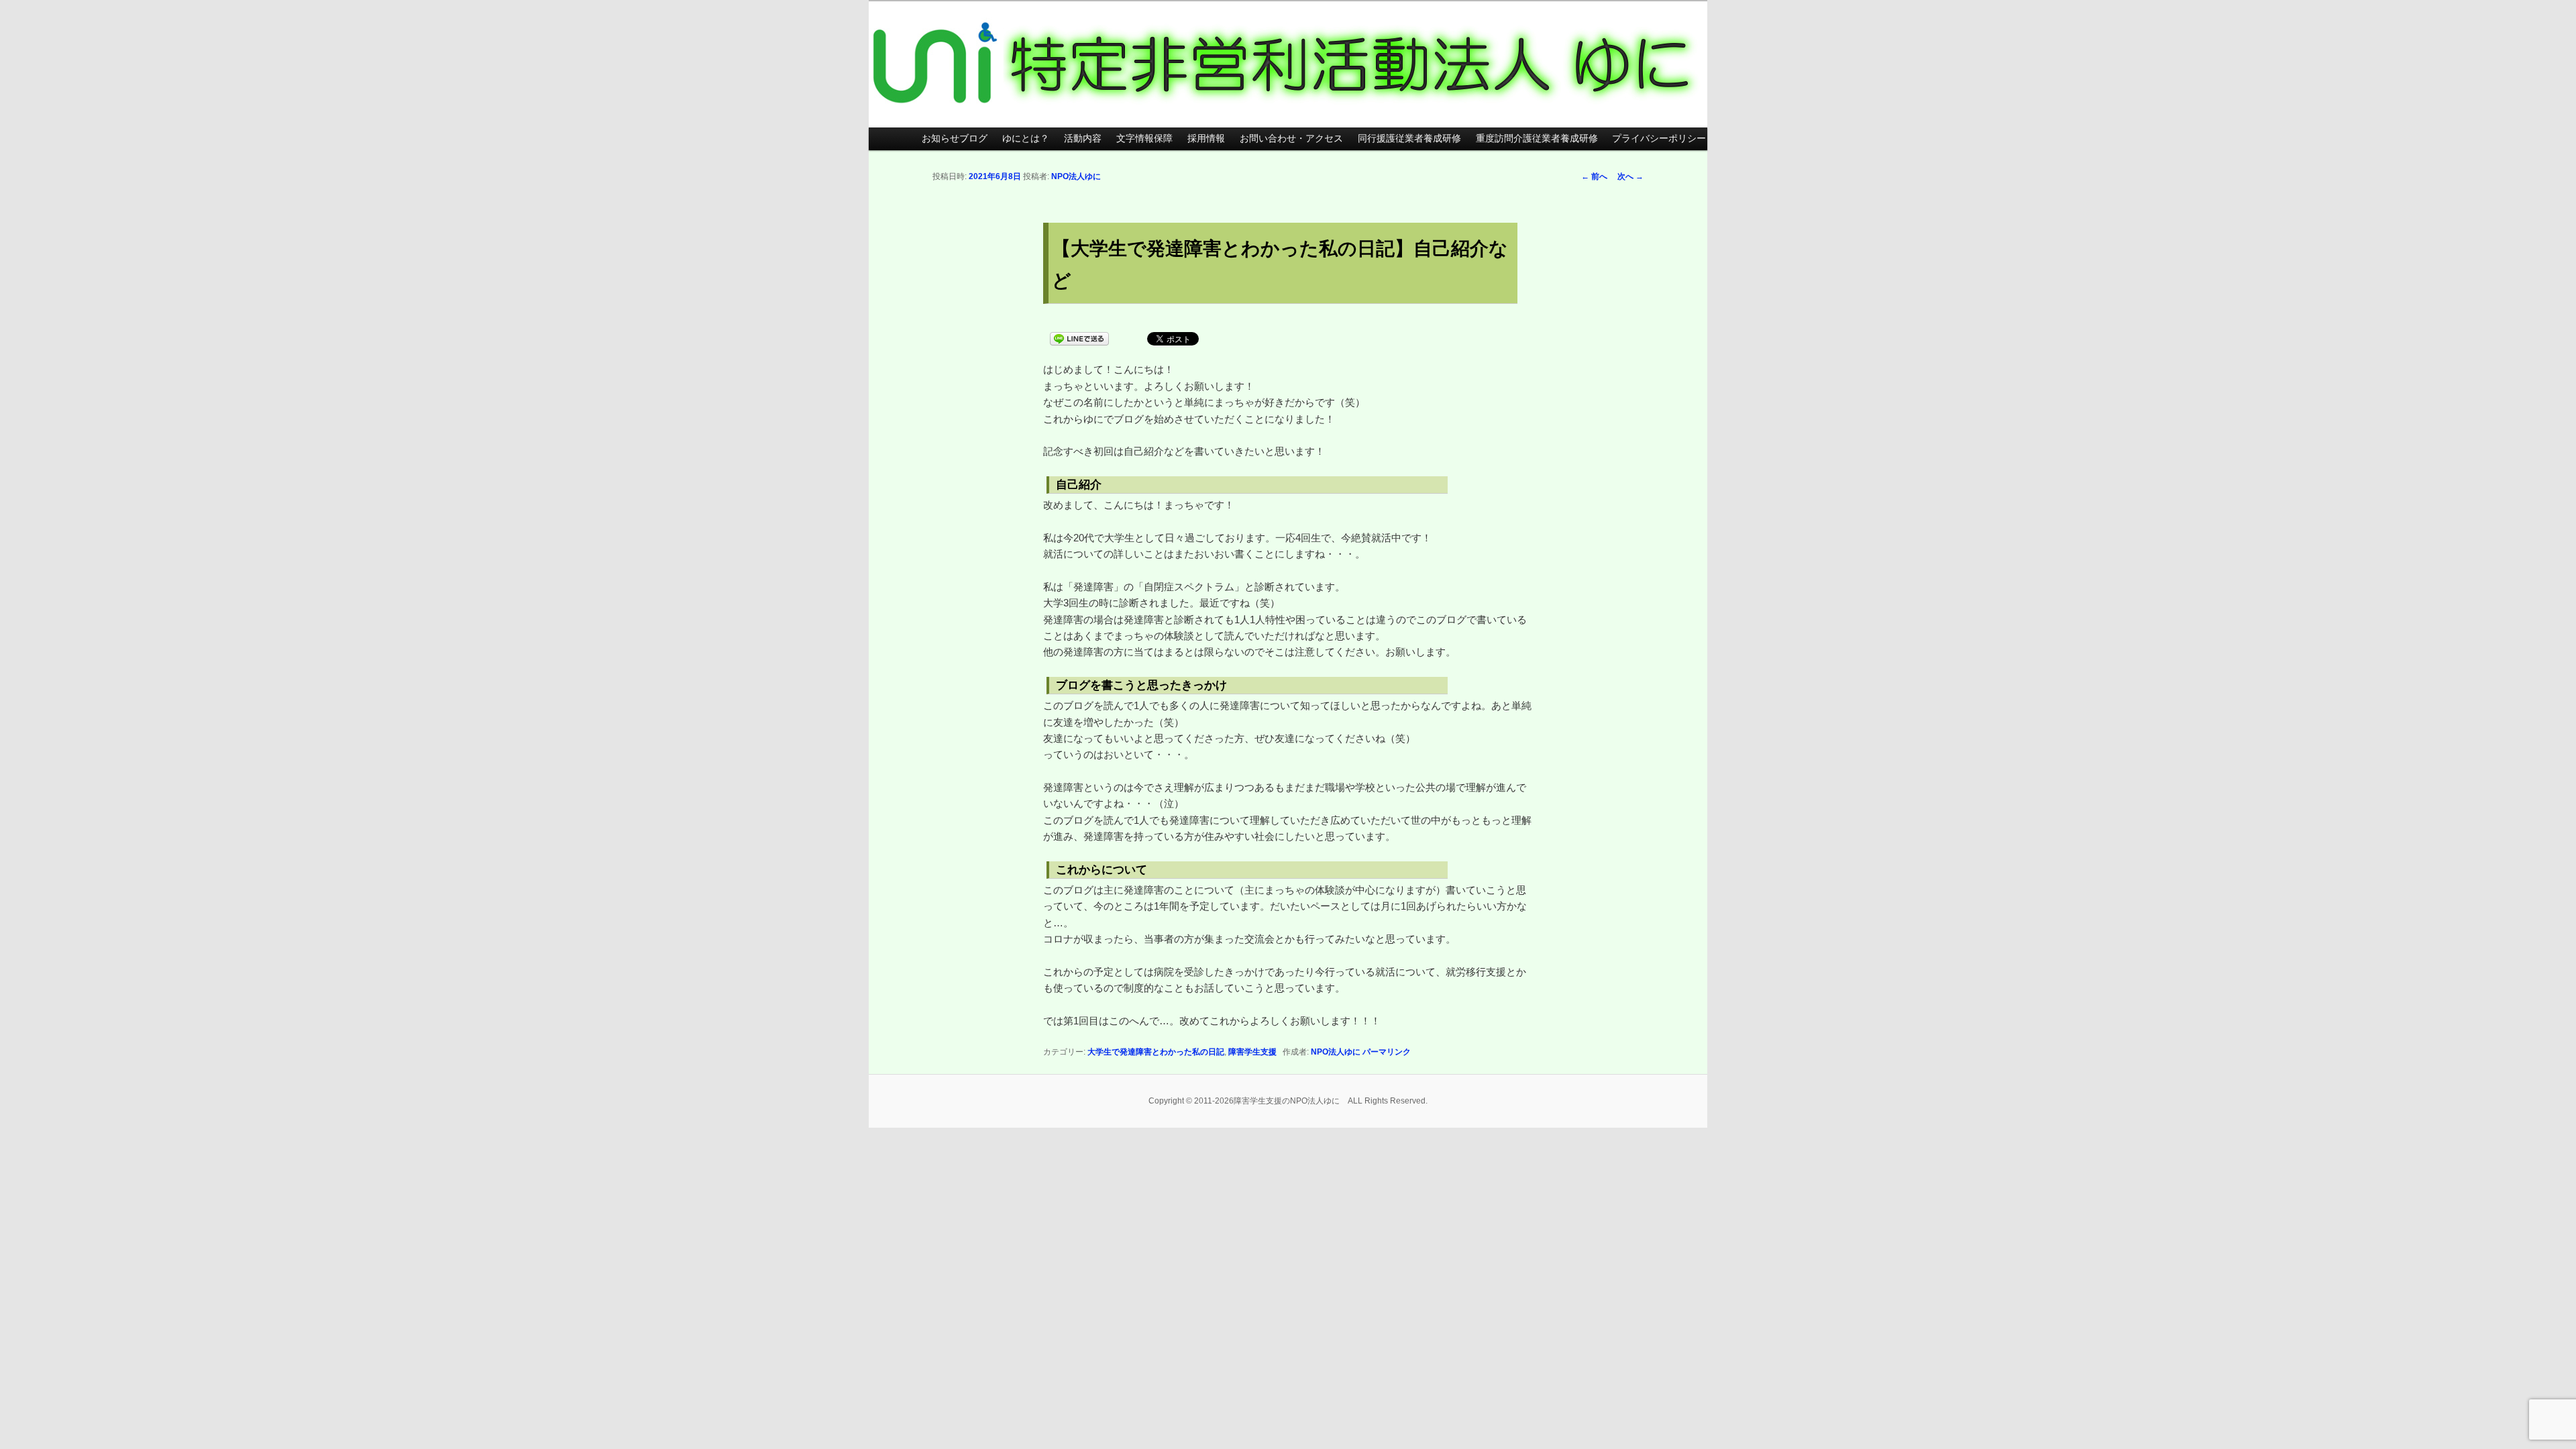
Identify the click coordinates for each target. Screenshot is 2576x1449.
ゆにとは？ (1026, 139)
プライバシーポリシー (1659, 139)
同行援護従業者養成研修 (1409, 139)
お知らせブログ (955, 139)
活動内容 (1083, 139)
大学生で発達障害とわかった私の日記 (1156, 1052)
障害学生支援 (1252, 1052)
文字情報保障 (1144, 139)
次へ (1630, 176)
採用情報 (1206, 139)
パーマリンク (1387, 1052)
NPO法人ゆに (1076, 176)
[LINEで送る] (1079, 338)
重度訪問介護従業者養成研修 (1537, 139)
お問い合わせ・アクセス (1291, 139)
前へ (1594, 176)
